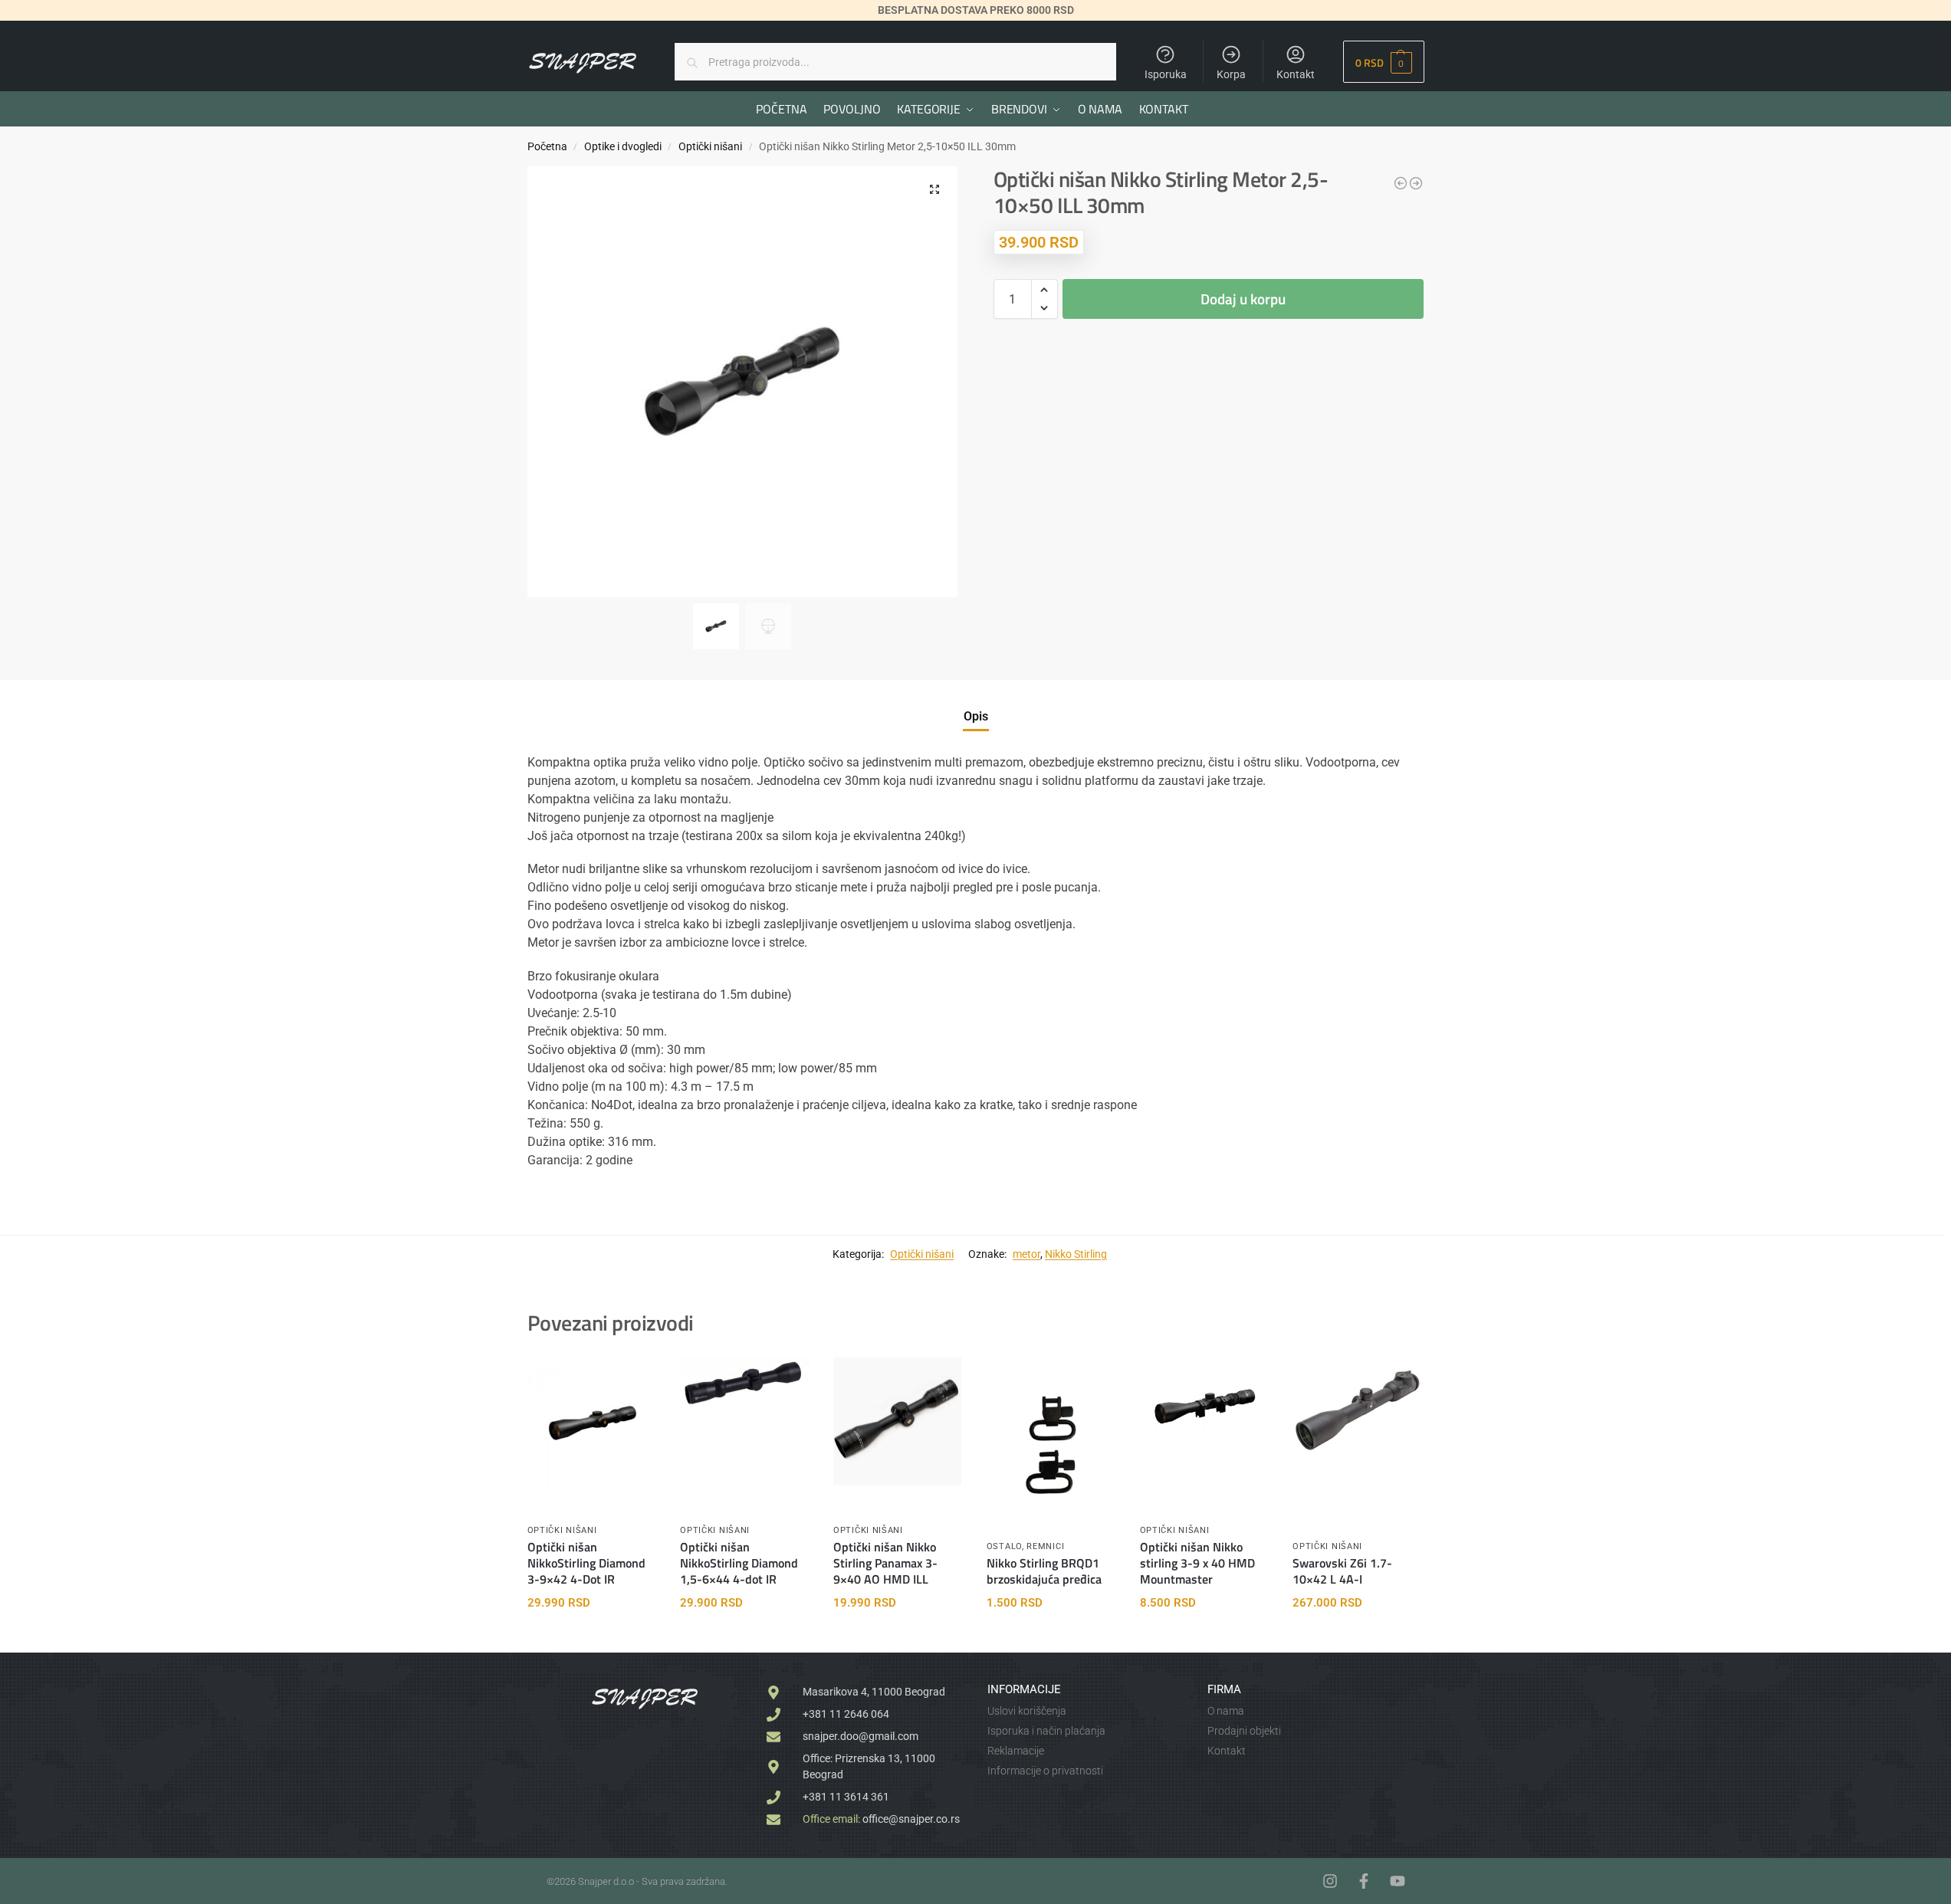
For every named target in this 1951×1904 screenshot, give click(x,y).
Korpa (1231, 74)
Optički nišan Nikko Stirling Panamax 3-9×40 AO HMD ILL (885, 1563)
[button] (1383, 62)
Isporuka (1166, 74)
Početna (547, 146)
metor (1026, 1254)
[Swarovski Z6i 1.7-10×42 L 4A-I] (1358, 1410)
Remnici (1045, 1546)
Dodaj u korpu (1243, 299)
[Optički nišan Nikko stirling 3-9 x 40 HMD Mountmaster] (1205, 1406)
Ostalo (1004, 1546)
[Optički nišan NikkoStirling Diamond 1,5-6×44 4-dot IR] (745, 1383)
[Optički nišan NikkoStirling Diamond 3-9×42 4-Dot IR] (593, 1423)
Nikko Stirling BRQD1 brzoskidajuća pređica (1044, 1571)
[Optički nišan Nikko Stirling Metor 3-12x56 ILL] (1416, 183)
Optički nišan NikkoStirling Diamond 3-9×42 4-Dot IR (586, 1563)
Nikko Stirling (1076, 1254)
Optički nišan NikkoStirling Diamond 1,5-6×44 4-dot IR (739, 1563)
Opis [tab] (976, 716)
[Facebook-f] (1364, 1881)
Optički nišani (710, 146)
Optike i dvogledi (623, 146)
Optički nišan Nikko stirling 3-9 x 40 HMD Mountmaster (1197, 1563)
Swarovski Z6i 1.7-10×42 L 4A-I (1342, 1571)
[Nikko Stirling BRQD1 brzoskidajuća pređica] (1052, 1444)
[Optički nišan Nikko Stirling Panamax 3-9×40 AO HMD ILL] (898, 1421)
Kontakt (1296, 74)
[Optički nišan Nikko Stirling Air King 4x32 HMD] (1401, 183)
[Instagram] (1330, 1881)
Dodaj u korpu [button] (592, 1637)
